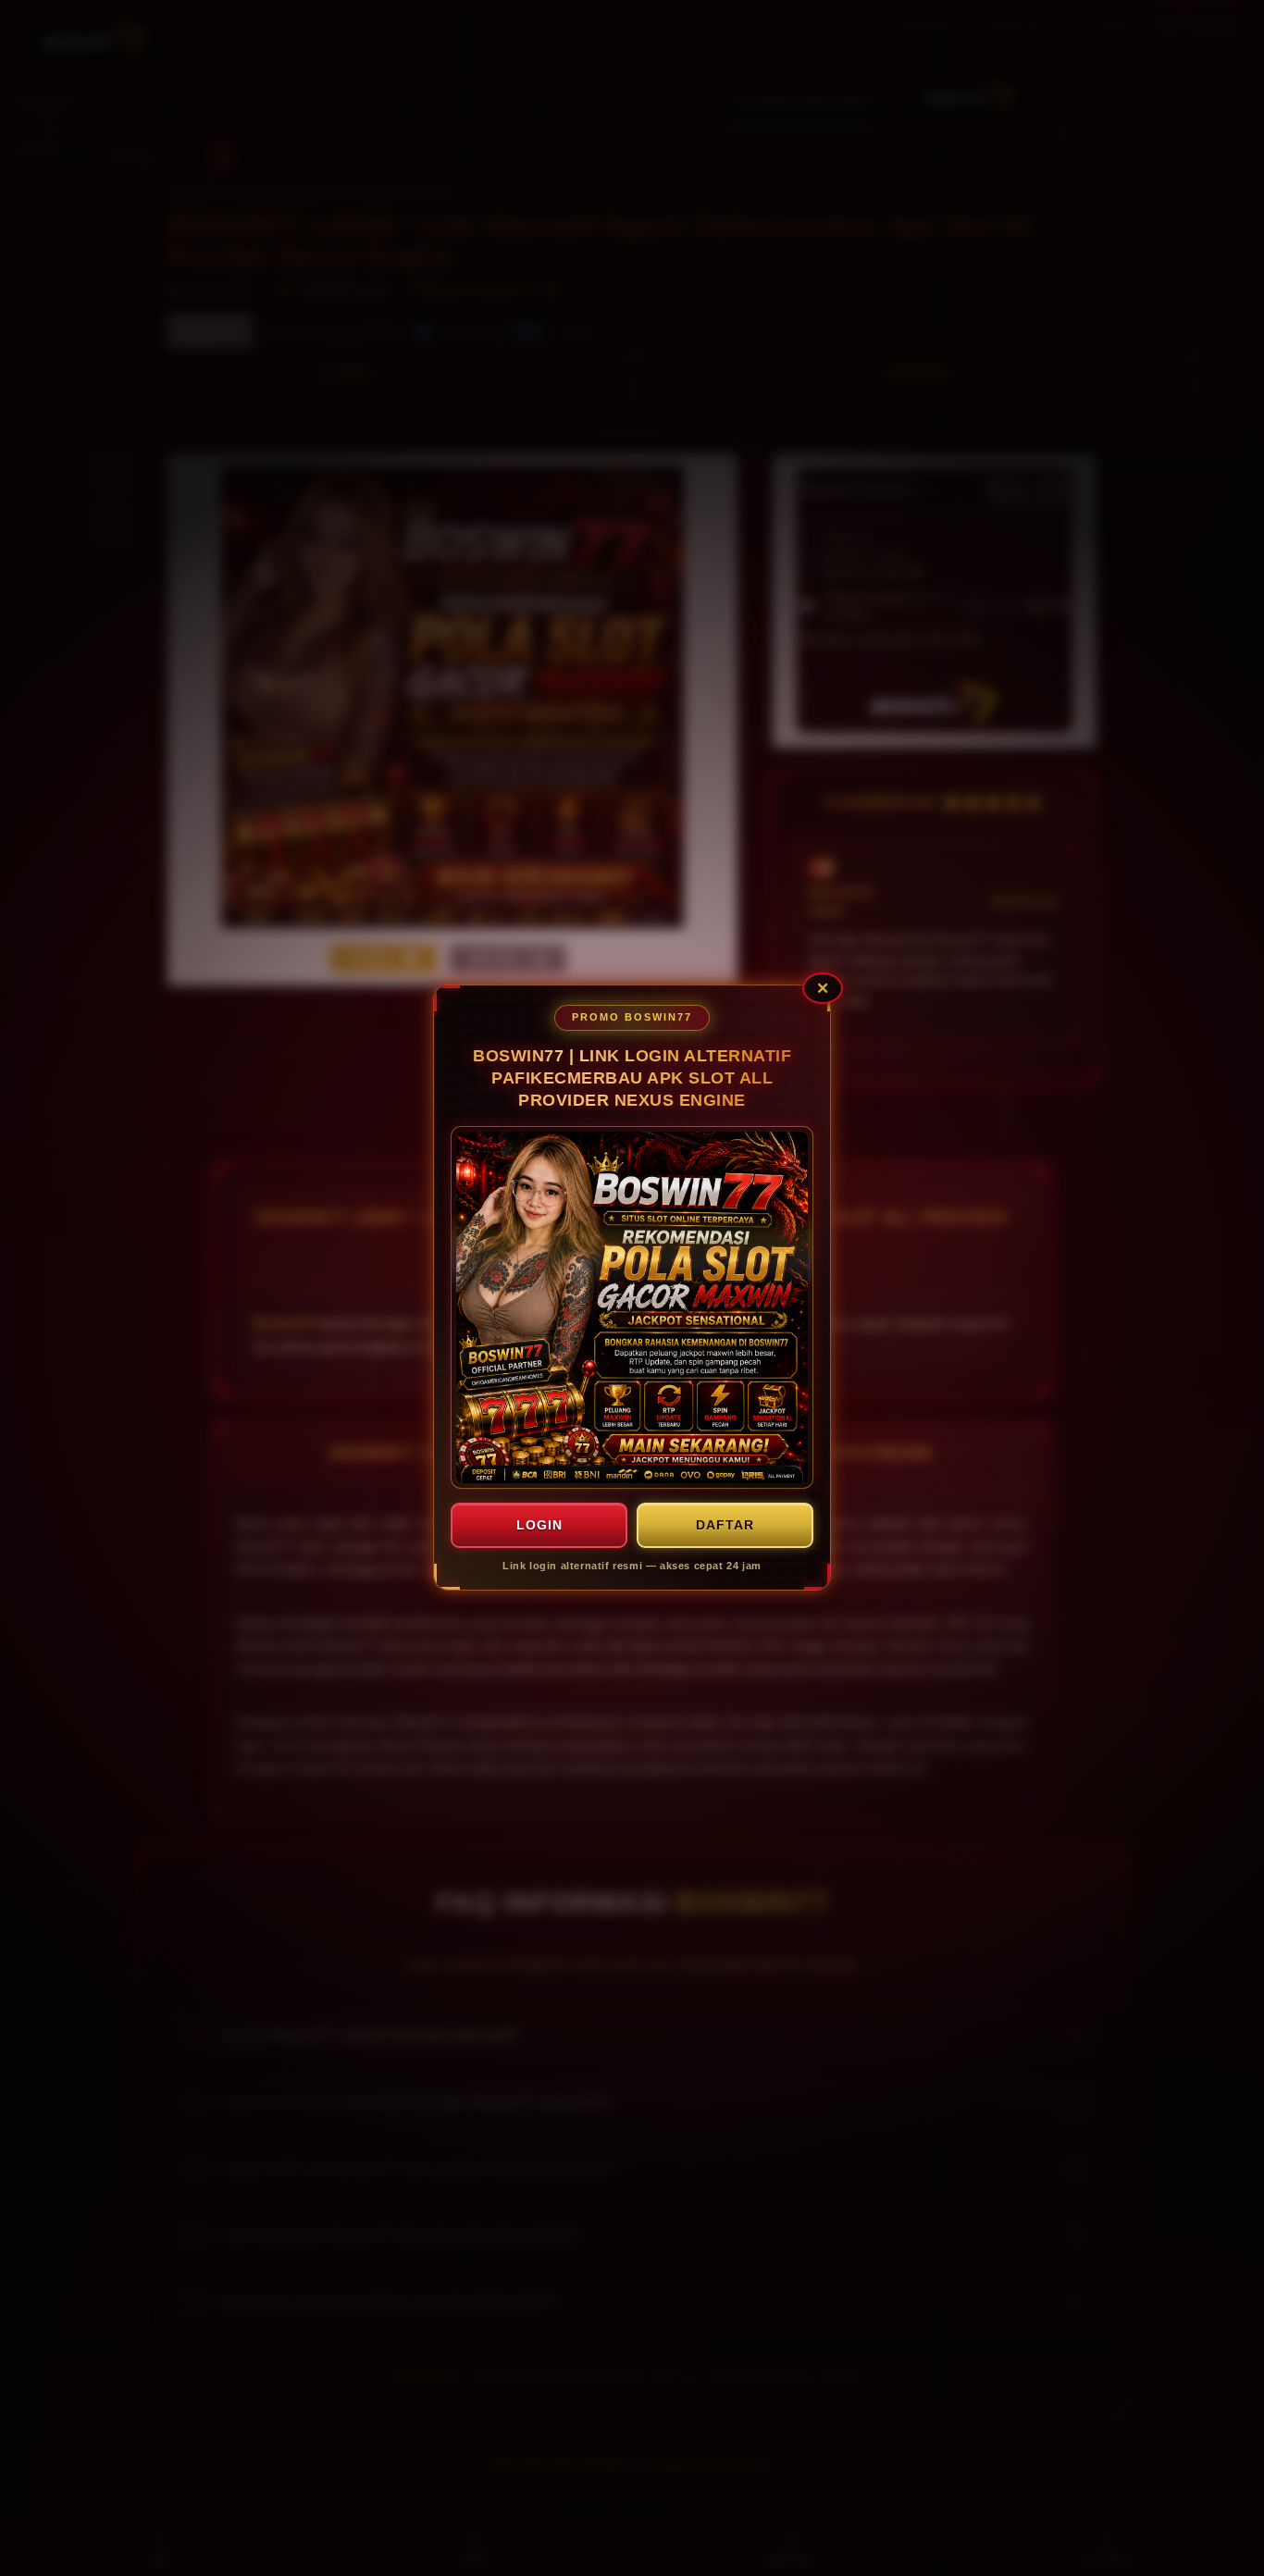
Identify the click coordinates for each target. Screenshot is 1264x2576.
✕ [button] (823, 989)
